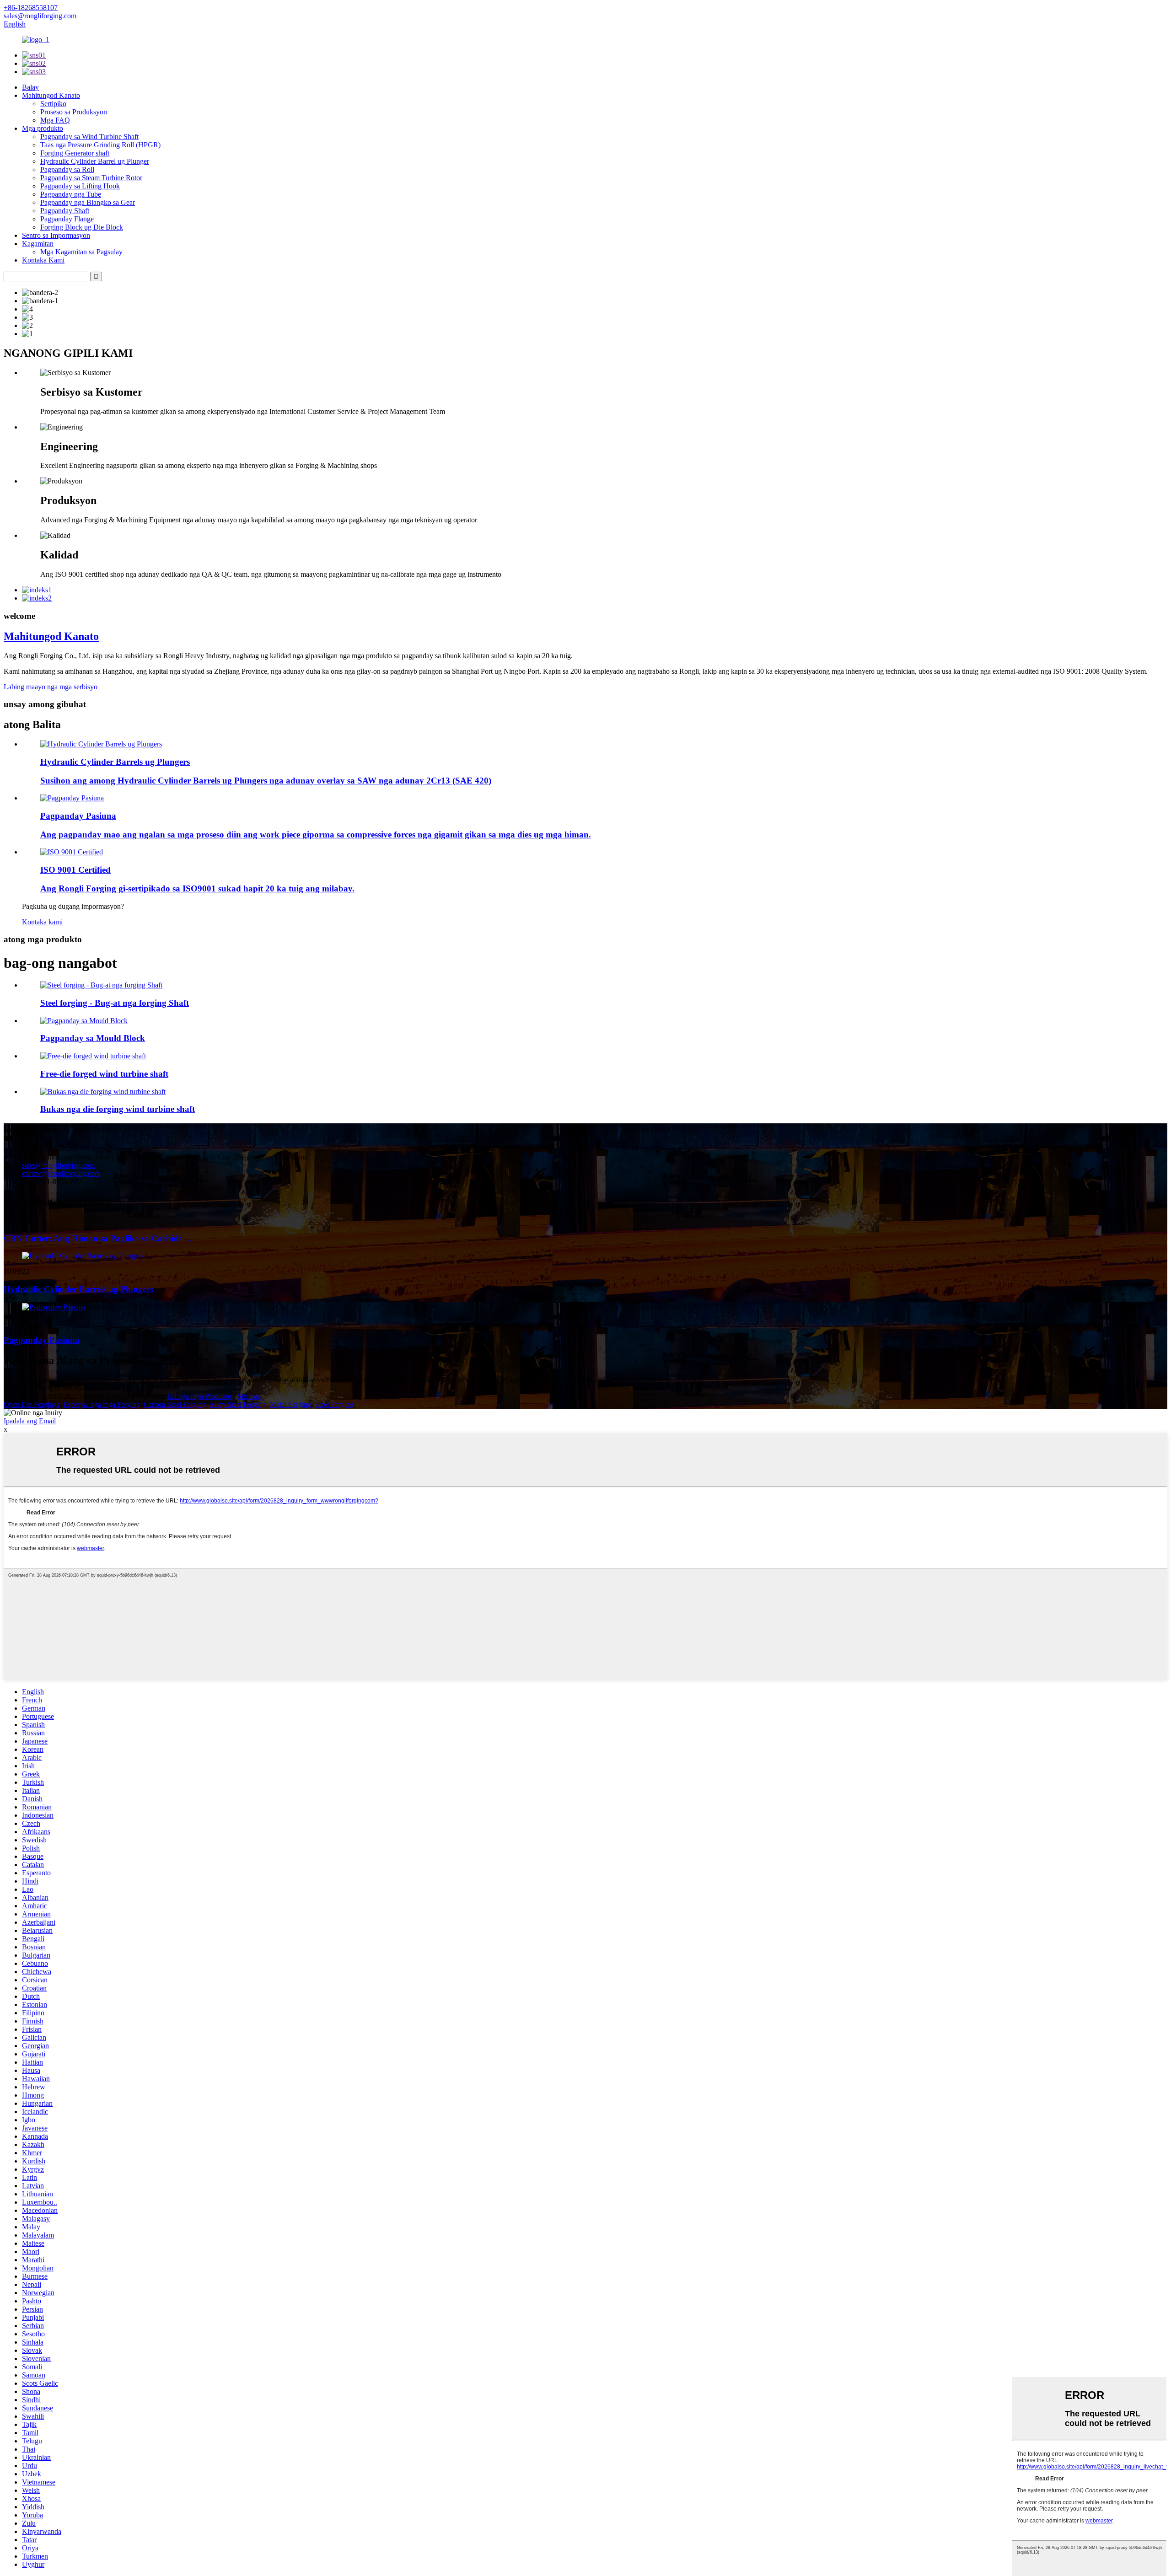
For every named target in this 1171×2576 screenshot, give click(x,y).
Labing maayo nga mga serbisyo (51, 687)
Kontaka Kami (43, 260)
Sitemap (249, 1396)
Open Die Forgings (32, 1404)
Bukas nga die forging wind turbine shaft (118, 1109)
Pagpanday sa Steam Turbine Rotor (91, 178)
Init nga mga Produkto (199, 1396)
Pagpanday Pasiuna (78, 816)
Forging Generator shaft (75, 153)
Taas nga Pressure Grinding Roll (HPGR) (100, 145)
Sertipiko (53, 104)
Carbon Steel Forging (175, 1404)
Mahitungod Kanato (51, 95)
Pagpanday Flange (67, 219)
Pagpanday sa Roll (67, 169)
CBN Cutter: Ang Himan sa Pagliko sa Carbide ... (97, 1238)
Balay (30, 87)
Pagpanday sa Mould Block (93, 1038)
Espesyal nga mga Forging (102, 1404)
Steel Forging (334, 1404)
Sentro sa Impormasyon (56, 235)
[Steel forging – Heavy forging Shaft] (101, 985)
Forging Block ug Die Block (82, 227)
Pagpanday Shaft (65, 211)
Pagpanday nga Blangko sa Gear (88, 202)
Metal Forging (290, 1404)
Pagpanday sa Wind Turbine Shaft (89, 137)
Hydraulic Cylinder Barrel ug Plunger (95, 161)
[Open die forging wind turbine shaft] (103, 1092)
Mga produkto (43, 128)
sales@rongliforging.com (58, 1165)
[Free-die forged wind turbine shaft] (93, 1056)
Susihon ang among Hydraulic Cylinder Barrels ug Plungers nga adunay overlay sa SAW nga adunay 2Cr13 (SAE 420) (266, 781)
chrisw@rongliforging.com (61, 1173)
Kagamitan (38, 244)
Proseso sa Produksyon (74, 112)
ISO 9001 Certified (75, 870)
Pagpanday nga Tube (71, 194)
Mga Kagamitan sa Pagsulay (81, 252)
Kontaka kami (42, 922)
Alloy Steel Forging (238, 1404)
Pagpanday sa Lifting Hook (80, 186)
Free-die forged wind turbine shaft (104, 1074)
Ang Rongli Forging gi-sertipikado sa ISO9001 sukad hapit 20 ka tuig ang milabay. (197, 888)
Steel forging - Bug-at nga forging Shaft (115, 1003)
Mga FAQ (55, 120)
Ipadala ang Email (30, 1421)
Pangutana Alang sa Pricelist (45, 1388)
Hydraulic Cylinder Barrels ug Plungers (115, 762)
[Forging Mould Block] (84, 1021)
